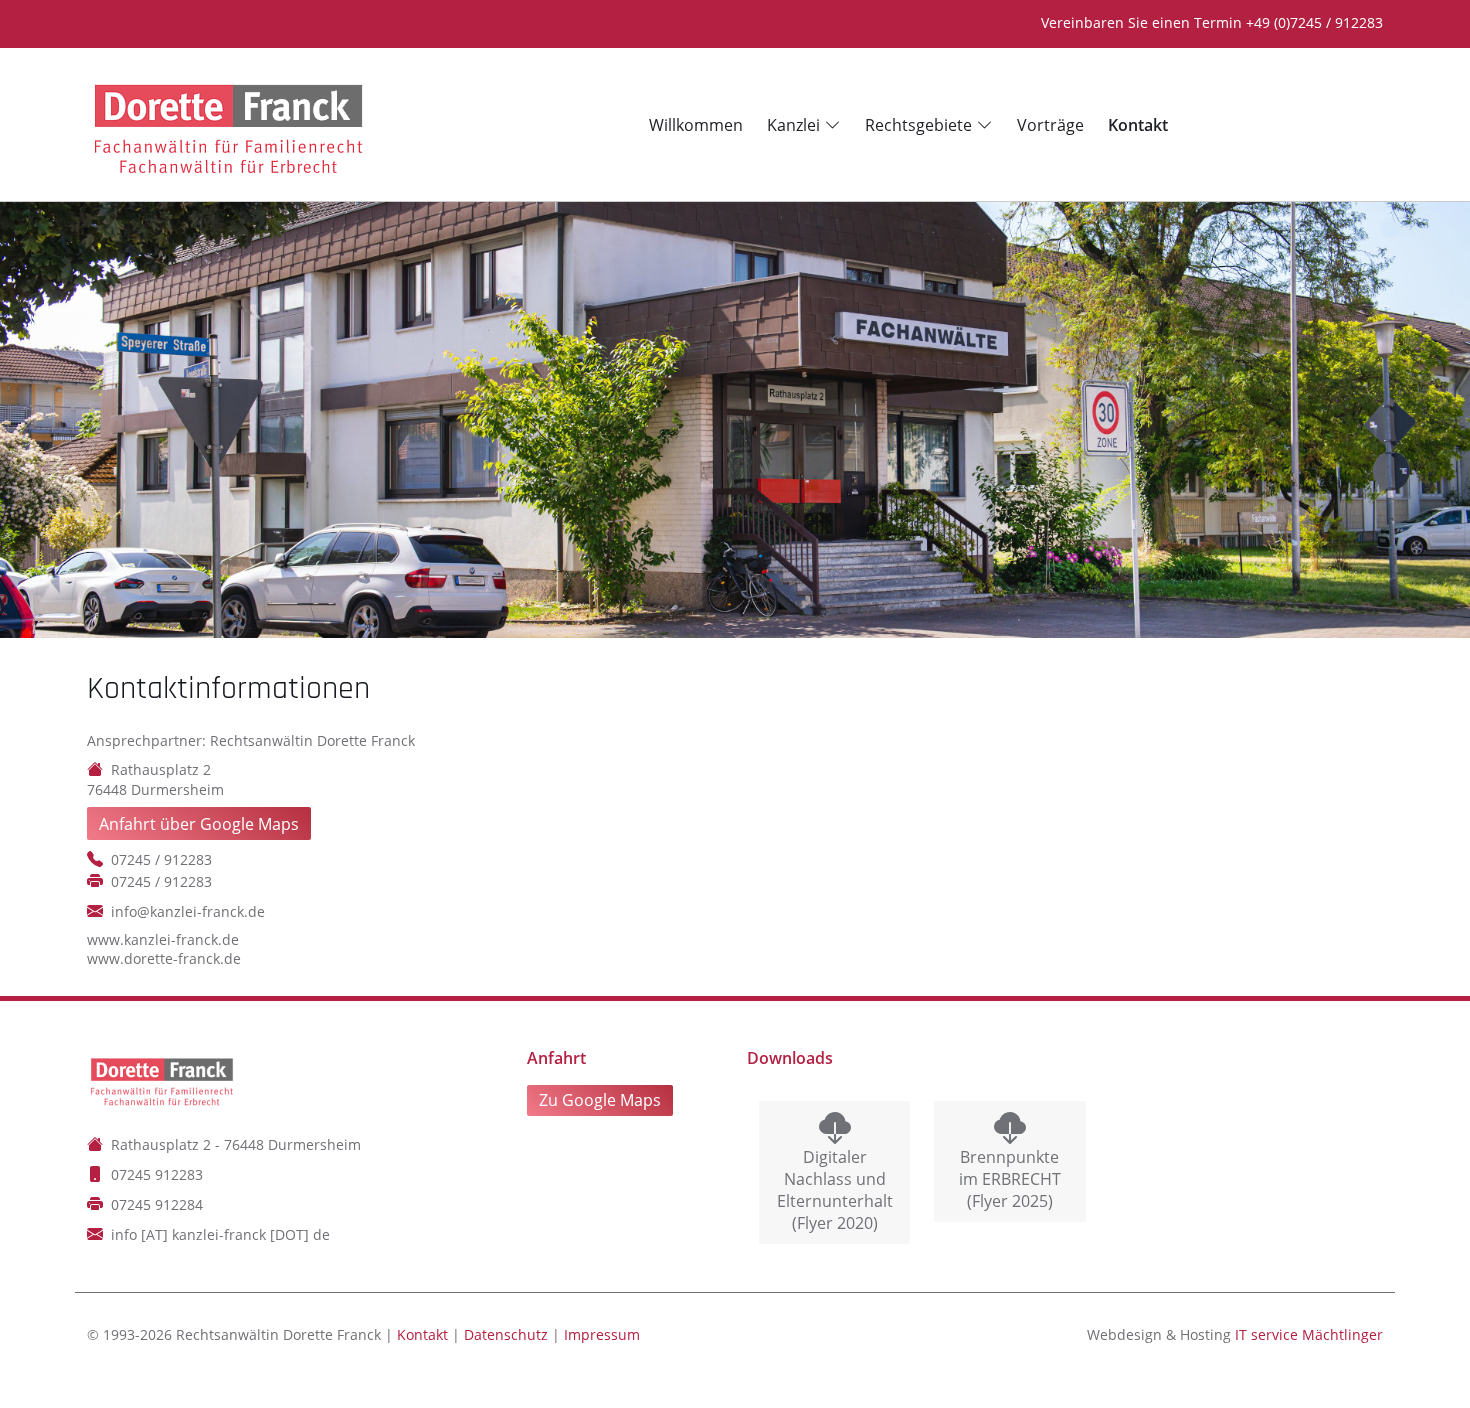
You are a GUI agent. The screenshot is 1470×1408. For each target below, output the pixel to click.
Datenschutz (506, 1334)
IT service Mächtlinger (1309, 1334)
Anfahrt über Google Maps (199, 824)
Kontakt (422, 1334)
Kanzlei (793, 125)
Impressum (602, 1334)
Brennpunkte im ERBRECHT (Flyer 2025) (1010, 1179)
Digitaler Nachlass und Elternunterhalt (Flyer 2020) (835, 1190)
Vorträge (1050, 125)
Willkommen (696, 125)
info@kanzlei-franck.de (188, 911)
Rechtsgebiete (918, 125)
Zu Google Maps (600, 1100)
